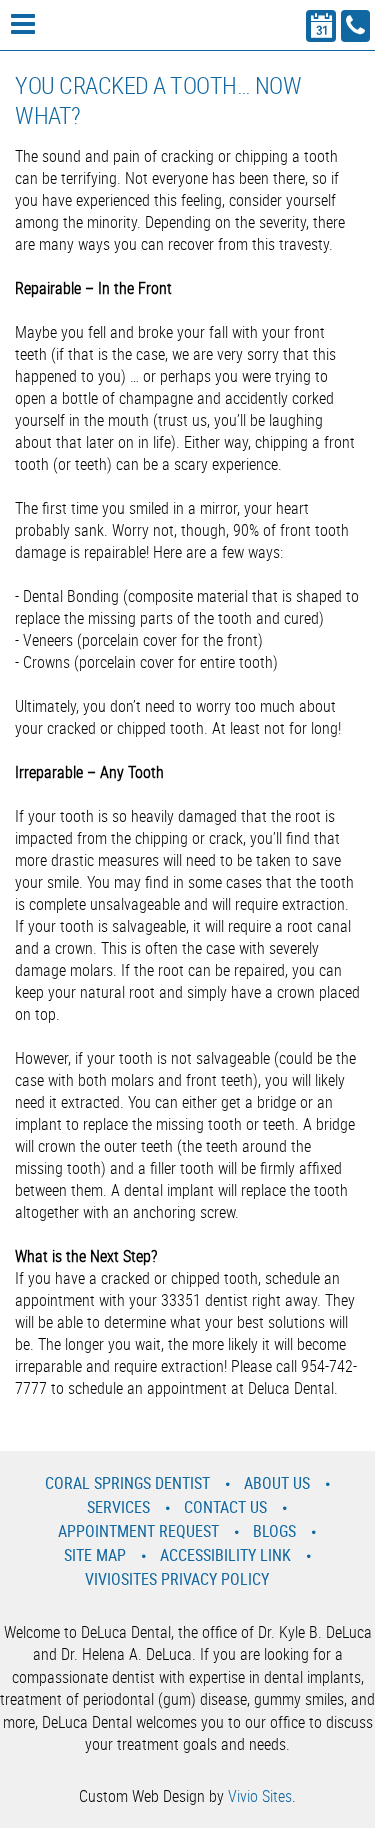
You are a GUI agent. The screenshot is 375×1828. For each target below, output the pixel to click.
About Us (277, 1483)
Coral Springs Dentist (127, 1483)
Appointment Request (138, 1531)
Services (118, 1507)
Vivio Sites (260, 1796)
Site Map (95, 1555)
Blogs (274, 1531)
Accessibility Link (225, 1555)
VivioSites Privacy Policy (177, 1579)
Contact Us (225, 1507)
